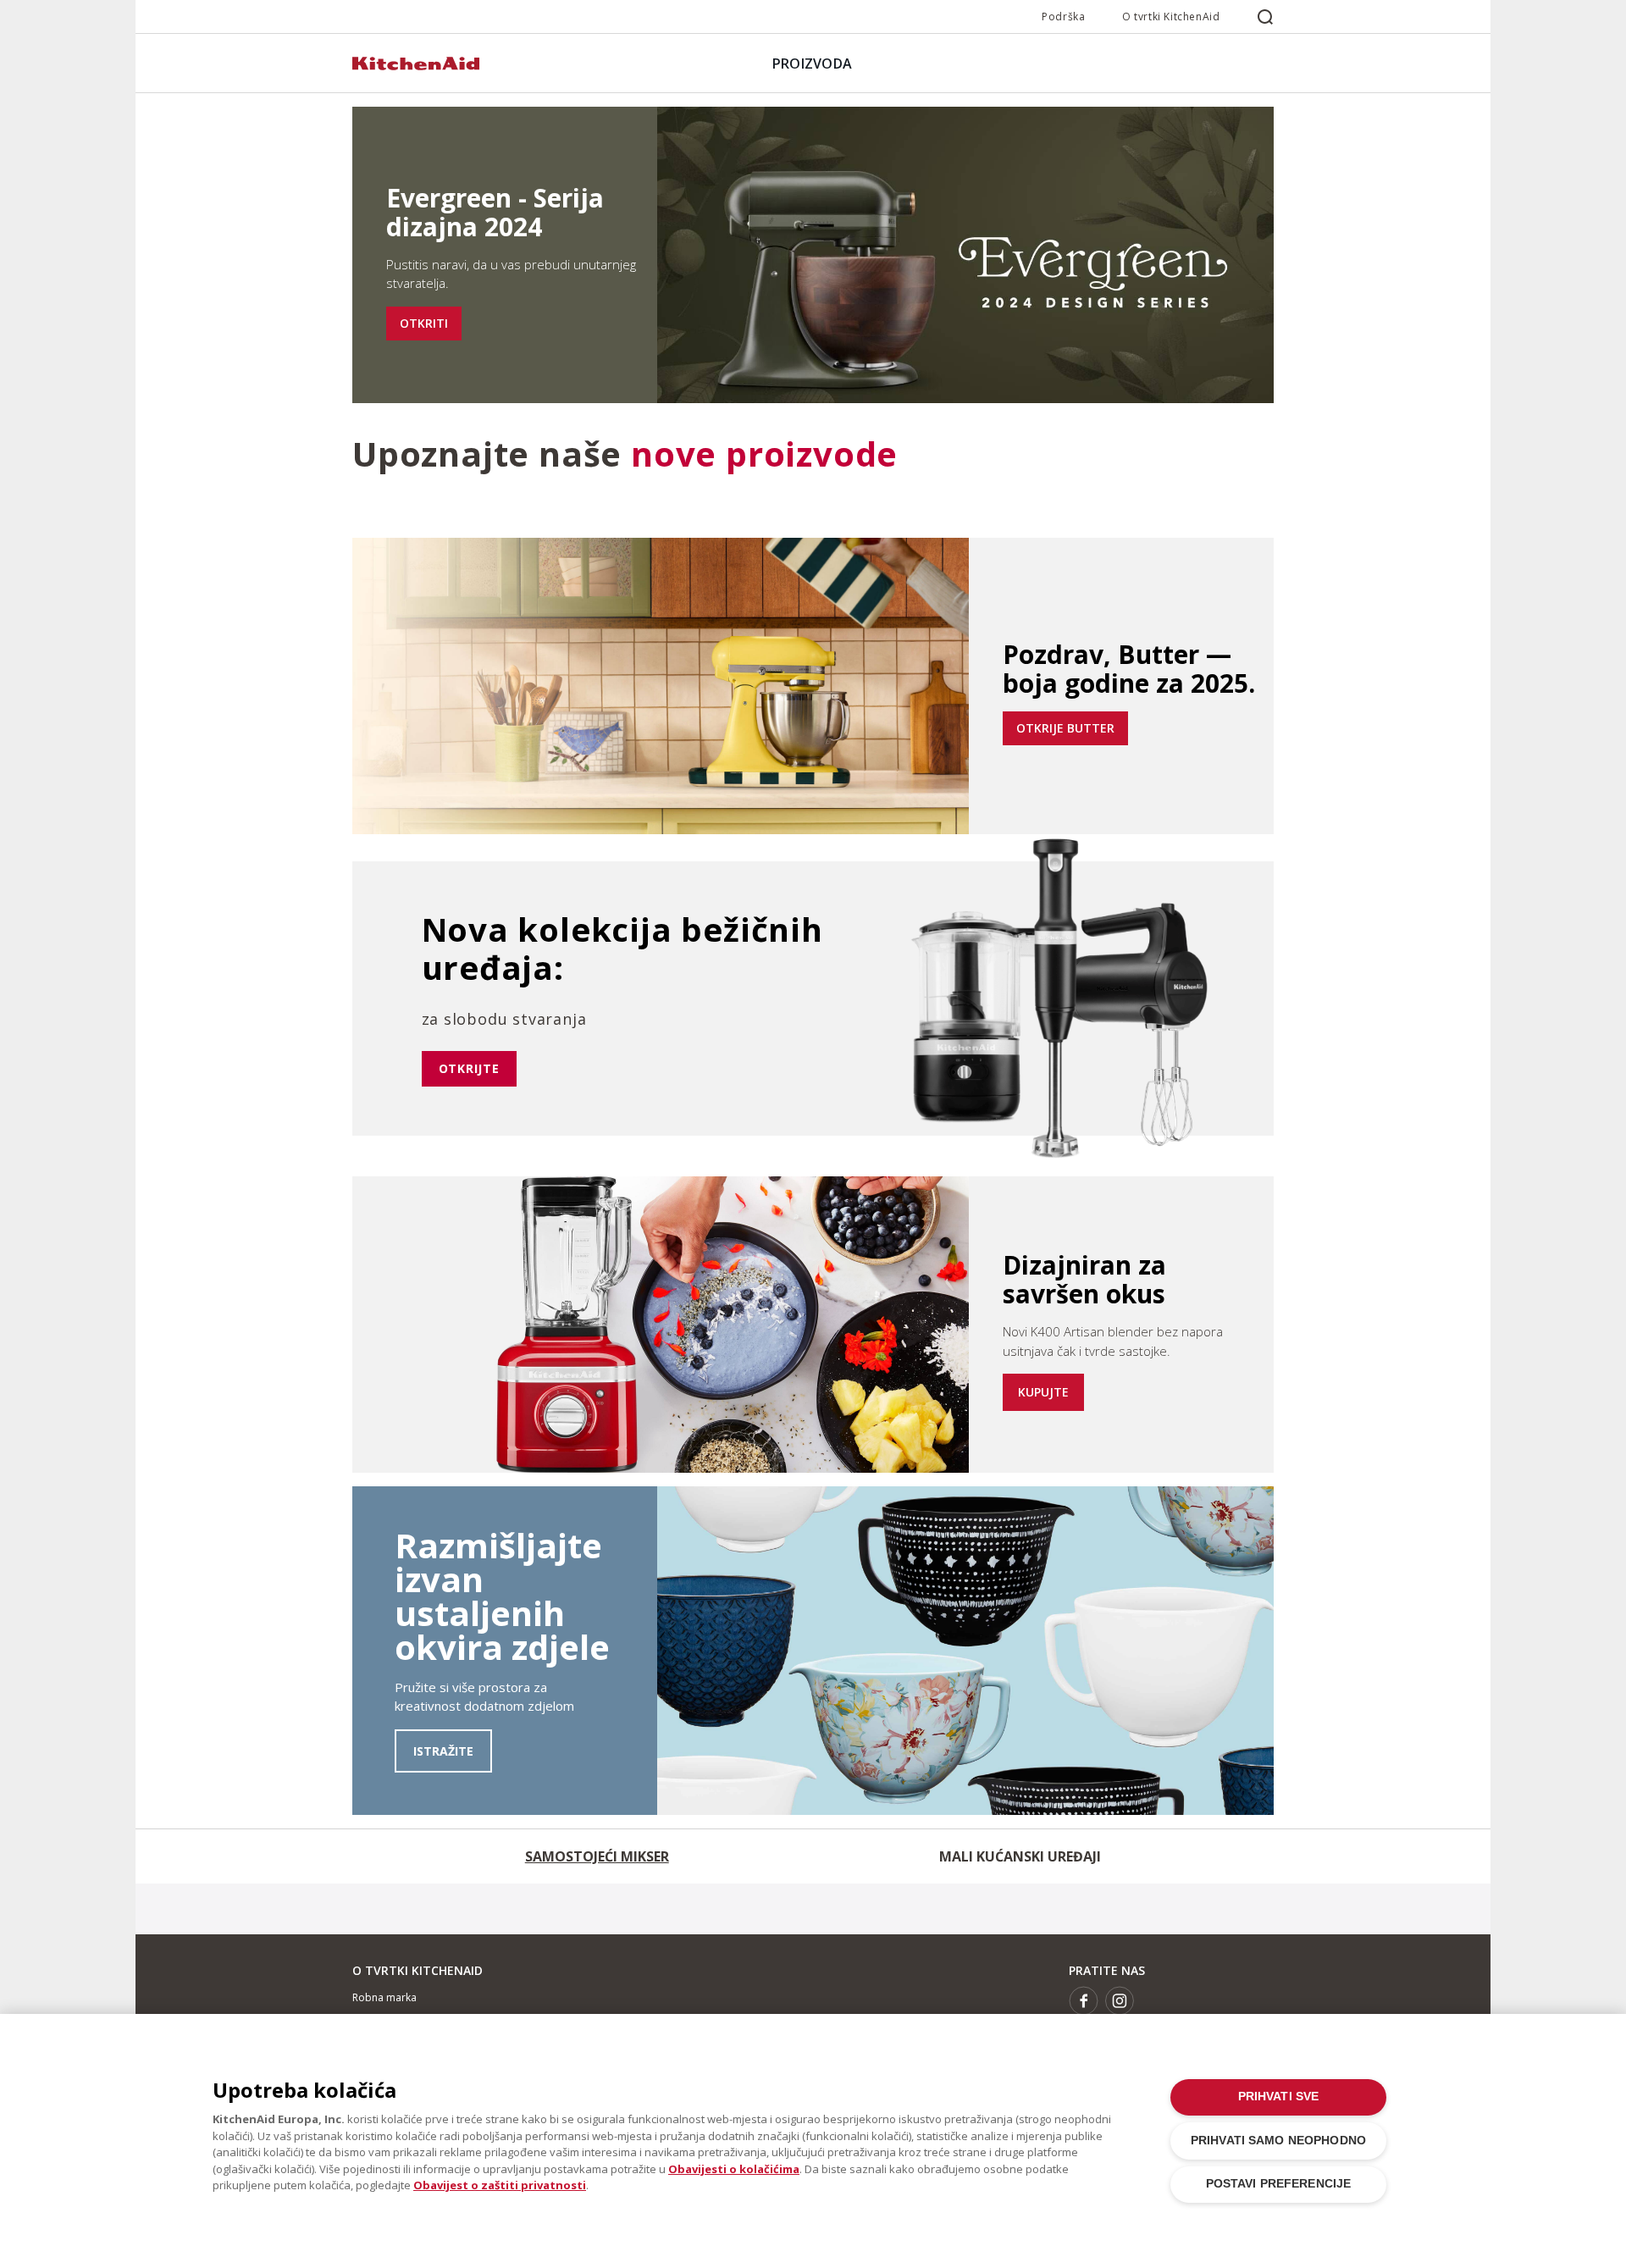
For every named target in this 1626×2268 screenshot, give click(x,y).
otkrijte (469, 1068)
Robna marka (384, 1997)
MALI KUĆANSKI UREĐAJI (1020, 1856)
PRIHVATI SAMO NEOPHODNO (1278, 2141)
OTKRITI (424, 323)
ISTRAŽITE (443, 1751)
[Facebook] (1084, 2001)
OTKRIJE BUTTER (1065, 728)
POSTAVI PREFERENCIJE (1279, 2184)
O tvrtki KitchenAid (1171, 17)
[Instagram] (1120, 2001)
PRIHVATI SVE (1279, 2097)
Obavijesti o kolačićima (734, 2169)
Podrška (1063, 17)
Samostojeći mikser (597, 1856)
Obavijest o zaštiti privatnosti (500, 2185)
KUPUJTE (1043, 1392)
